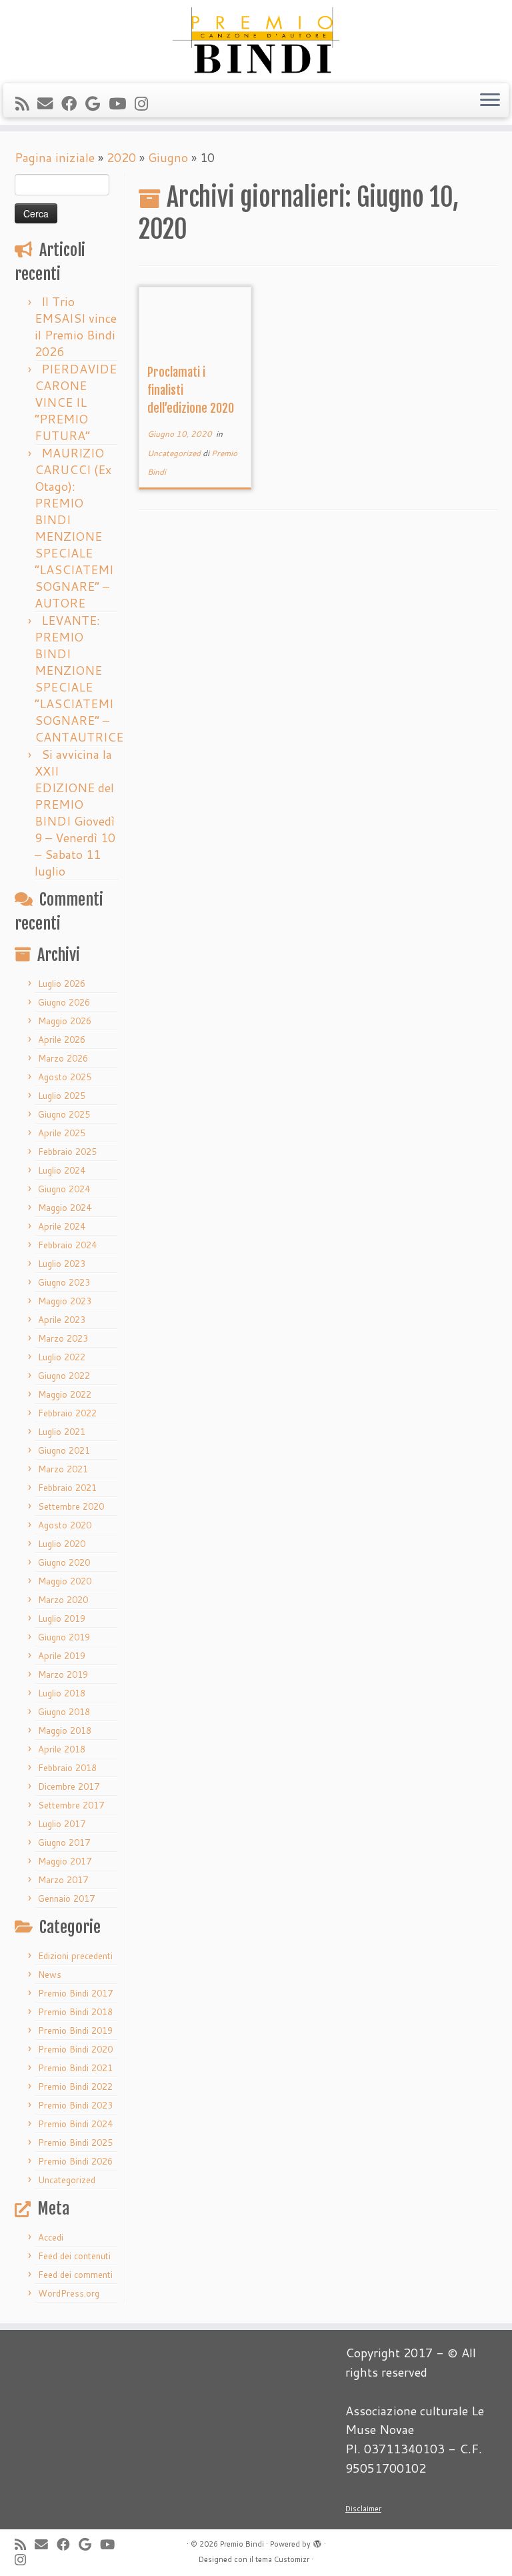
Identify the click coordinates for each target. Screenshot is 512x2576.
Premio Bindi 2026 (75, 2161)
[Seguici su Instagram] (146, 103)
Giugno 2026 (64, 1002)
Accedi (51, 2237)
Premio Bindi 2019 (75, 2031)
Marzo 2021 (63, 1469)
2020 (121, 157)
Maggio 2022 (65, 1394)
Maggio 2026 (65, 1021)
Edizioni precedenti (75, 1956)
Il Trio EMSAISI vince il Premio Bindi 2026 (76, 326)
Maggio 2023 (65, 1301)
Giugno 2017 (64, 1842)
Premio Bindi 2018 (75, 2012)
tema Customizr (282, 2559)
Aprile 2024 (62, 1226)
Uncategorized (67, 2180)
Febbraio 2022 (67, 1413)
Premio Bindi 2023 (75, 2105)
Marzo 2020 (63, 1600)
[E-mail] (49, 103)
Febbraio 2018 (67, 1768)
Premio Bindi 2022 (75, 2087)
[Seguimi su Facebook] (73, 103)
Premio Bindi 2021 (75, 2068)
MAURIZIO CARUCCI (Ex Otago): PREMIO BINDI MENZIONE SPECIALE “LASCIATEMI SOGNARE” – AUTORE (74, 528)
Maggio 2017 (65, 1861)
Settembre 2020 (71, 1506)
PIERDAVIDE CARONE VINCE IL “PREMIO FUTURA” (76, 402)
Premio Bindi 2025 (75, 2143)
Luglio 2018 (62, 1693)
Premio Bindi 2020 (75, 2049)
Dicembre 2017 (69, 1786)
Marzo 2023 (63, 1338)
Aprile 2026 (62, 1040)
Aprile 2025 (62, 1133)
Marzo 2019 (63, 1674)
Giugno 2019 (64, 1637)
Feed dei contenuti (74, 2256)
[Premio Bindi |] (256, 40)
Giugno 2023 (64, 1282)
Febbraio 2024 (67, 1245)
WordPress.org (69, 2293)
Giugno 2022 (64, 1376)
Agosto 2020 (65, 1525)
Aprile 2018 (62, 1749)
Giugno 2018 (64, 1712)
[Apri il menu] (490, 101)
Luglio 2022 (62, 1357)
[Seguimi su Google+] (97, 103)
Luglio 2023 (62, 1264)
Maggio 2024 (65, 1208)
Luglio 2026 (62, 984)
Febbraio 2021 (67, 1488)
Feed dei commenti (75, 2275)
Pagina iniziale (55, 157)
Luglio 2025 (62, 1096)
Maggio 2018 (65, 1730)
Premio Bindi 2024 (75, 2124)
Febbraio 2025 (67, 1152)
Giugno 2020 (64, 1562)
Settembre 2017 (71, 1805)
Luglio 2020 (62, 1544)
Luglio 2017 (62, 1824)
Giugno (168, 157)
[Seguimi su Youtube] (122, 103)
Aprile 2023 (62, 1320)
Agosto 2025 (65, 1077)
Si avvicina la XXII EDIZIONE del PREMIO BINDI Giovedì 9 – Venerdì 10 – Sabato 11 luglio (75, 813)
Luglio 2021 (62, 1432)
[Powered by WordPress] (317, 2541)
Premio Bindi (242, 2544)
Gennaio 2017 (66, 1898)
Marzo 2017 (63, 1880)
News (50, 1975)
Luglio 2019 (62, 1618)
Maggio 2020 (65, 1581)
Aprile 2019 (62, 1656)
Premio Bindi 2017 (75, 1993)
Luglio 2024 (62, 1170)
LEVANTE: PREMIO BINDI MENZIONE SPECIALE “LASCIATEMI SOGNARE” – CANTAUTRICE (79, 679)
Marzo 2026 (63, 1058)
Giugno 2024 (64, 1189)
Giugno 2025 (64, 1114)
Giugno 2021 (64, 1450)
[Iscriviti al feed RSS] (26, 103)
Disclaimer (363, 2509)
